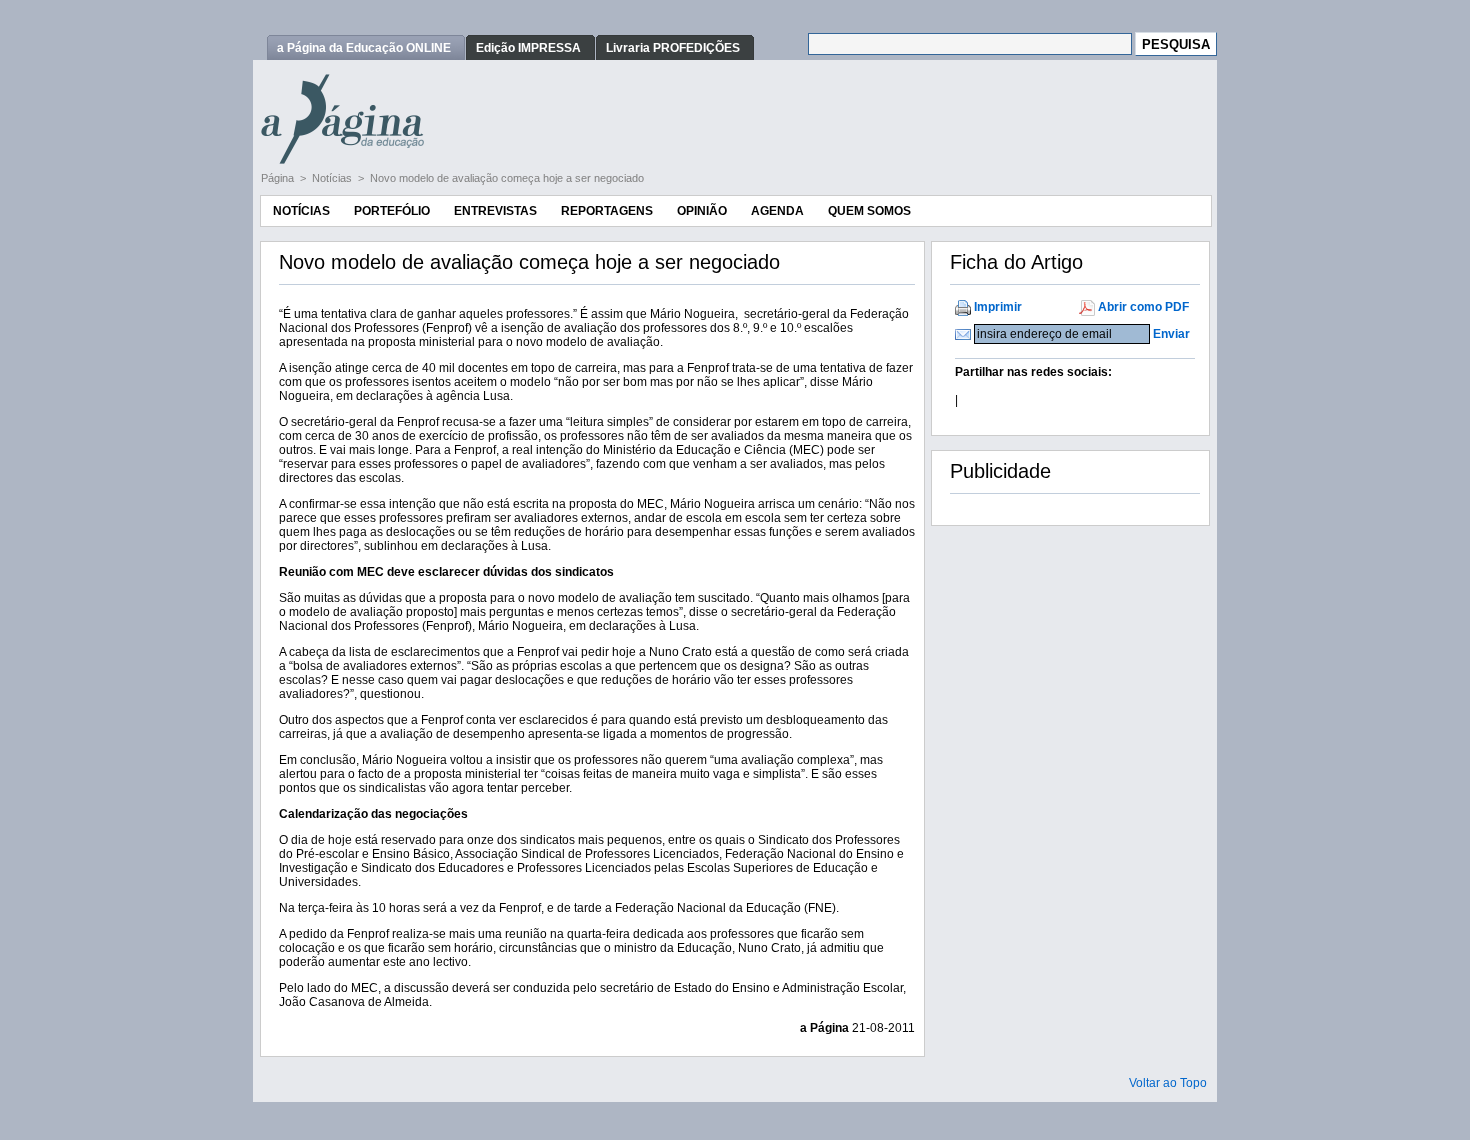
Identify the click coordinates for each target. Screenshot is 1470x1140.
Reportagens (607, 211)
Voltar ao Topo (1168, 1083)
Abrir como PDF (1143, 307)
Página (279, 178)
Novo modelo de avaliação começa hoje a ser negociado (507, 178)
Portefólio (392, 211)
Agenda (777, 211)
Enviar (1171, 334)
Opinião (702, 211)
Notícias (333, 178)
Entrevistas (495, 211)
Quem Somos (869, 211)
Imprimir (998, 307)
